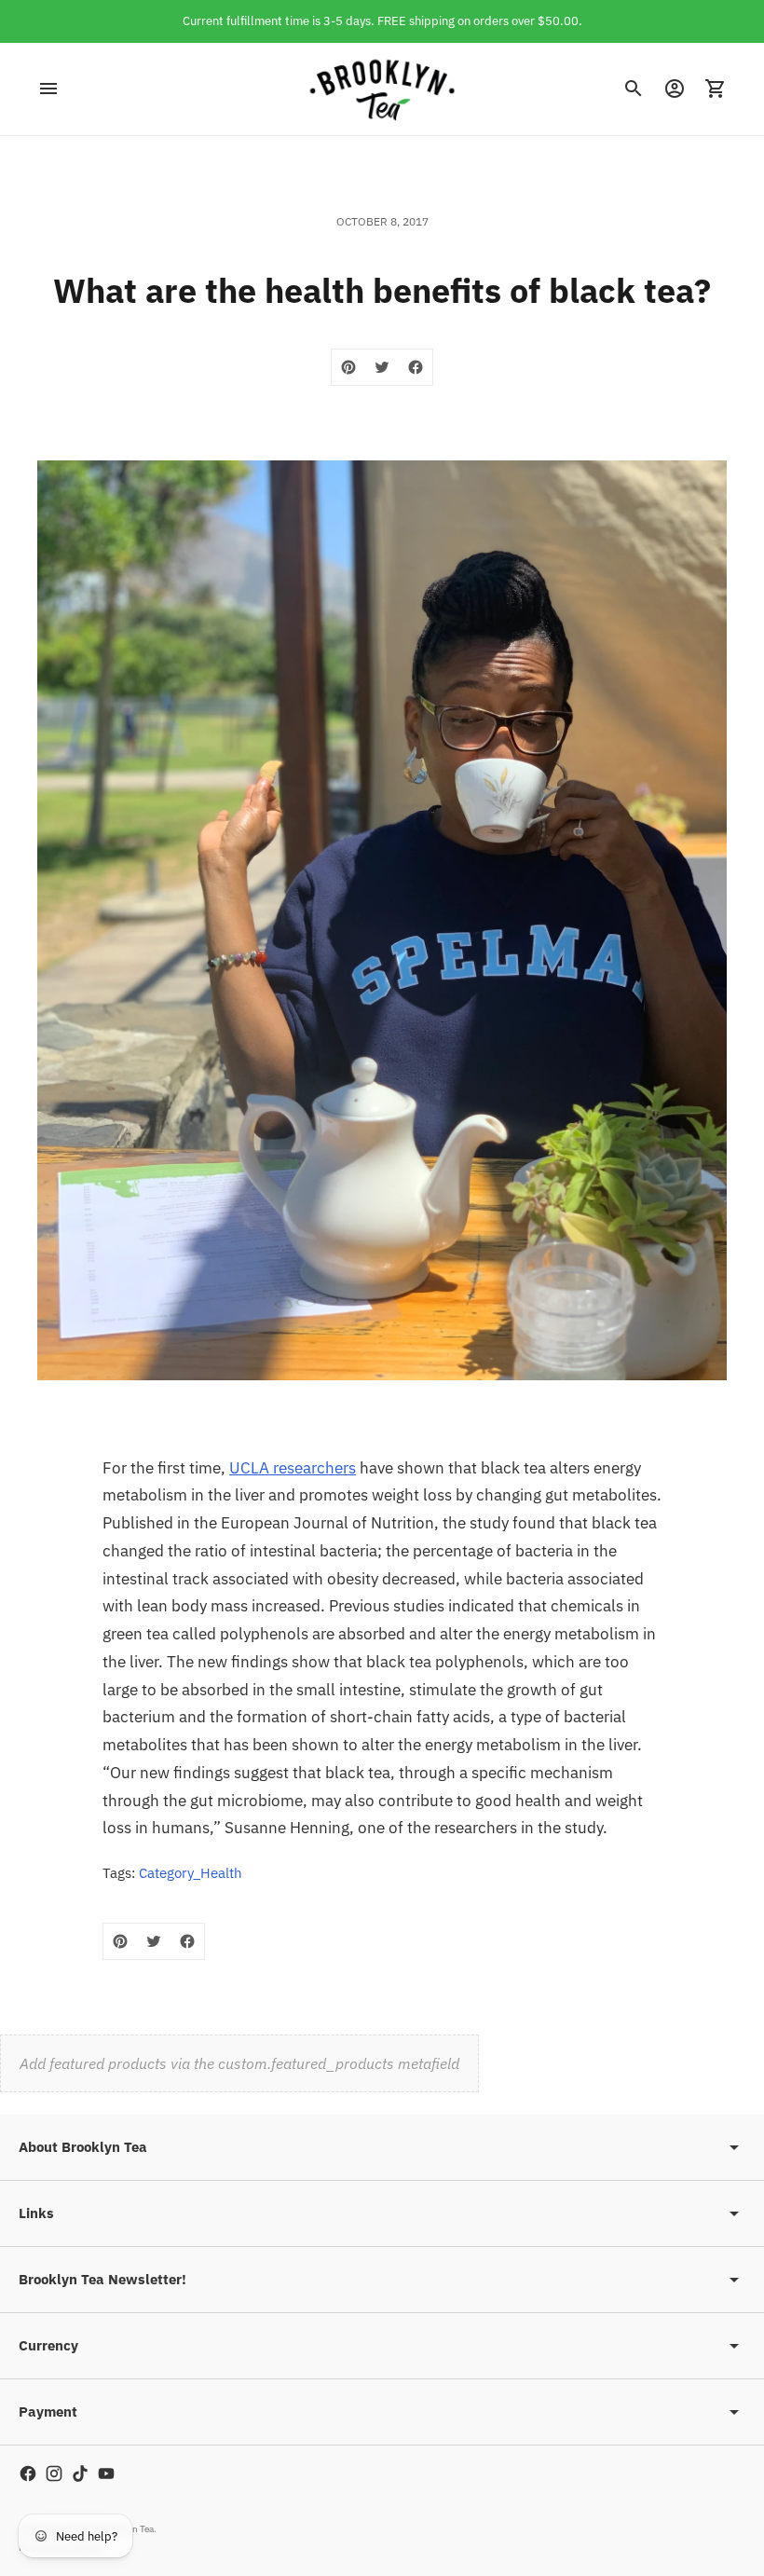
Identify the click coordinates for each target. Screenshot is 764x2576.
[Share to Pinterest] (348, 367)
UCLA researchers (293, 1468)
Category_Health (191, 1873)
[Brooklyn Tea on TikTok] (80, 2473)
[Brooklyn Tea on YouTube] (106, 2473)
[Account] (675, 89)
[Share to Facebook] (416, 367)
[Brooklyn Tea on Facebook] (28, 2473)
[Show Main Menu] (48, 89)
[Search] (634, 89)
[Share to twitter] (382, 367)
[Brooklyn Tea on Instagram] (54, 2473)
